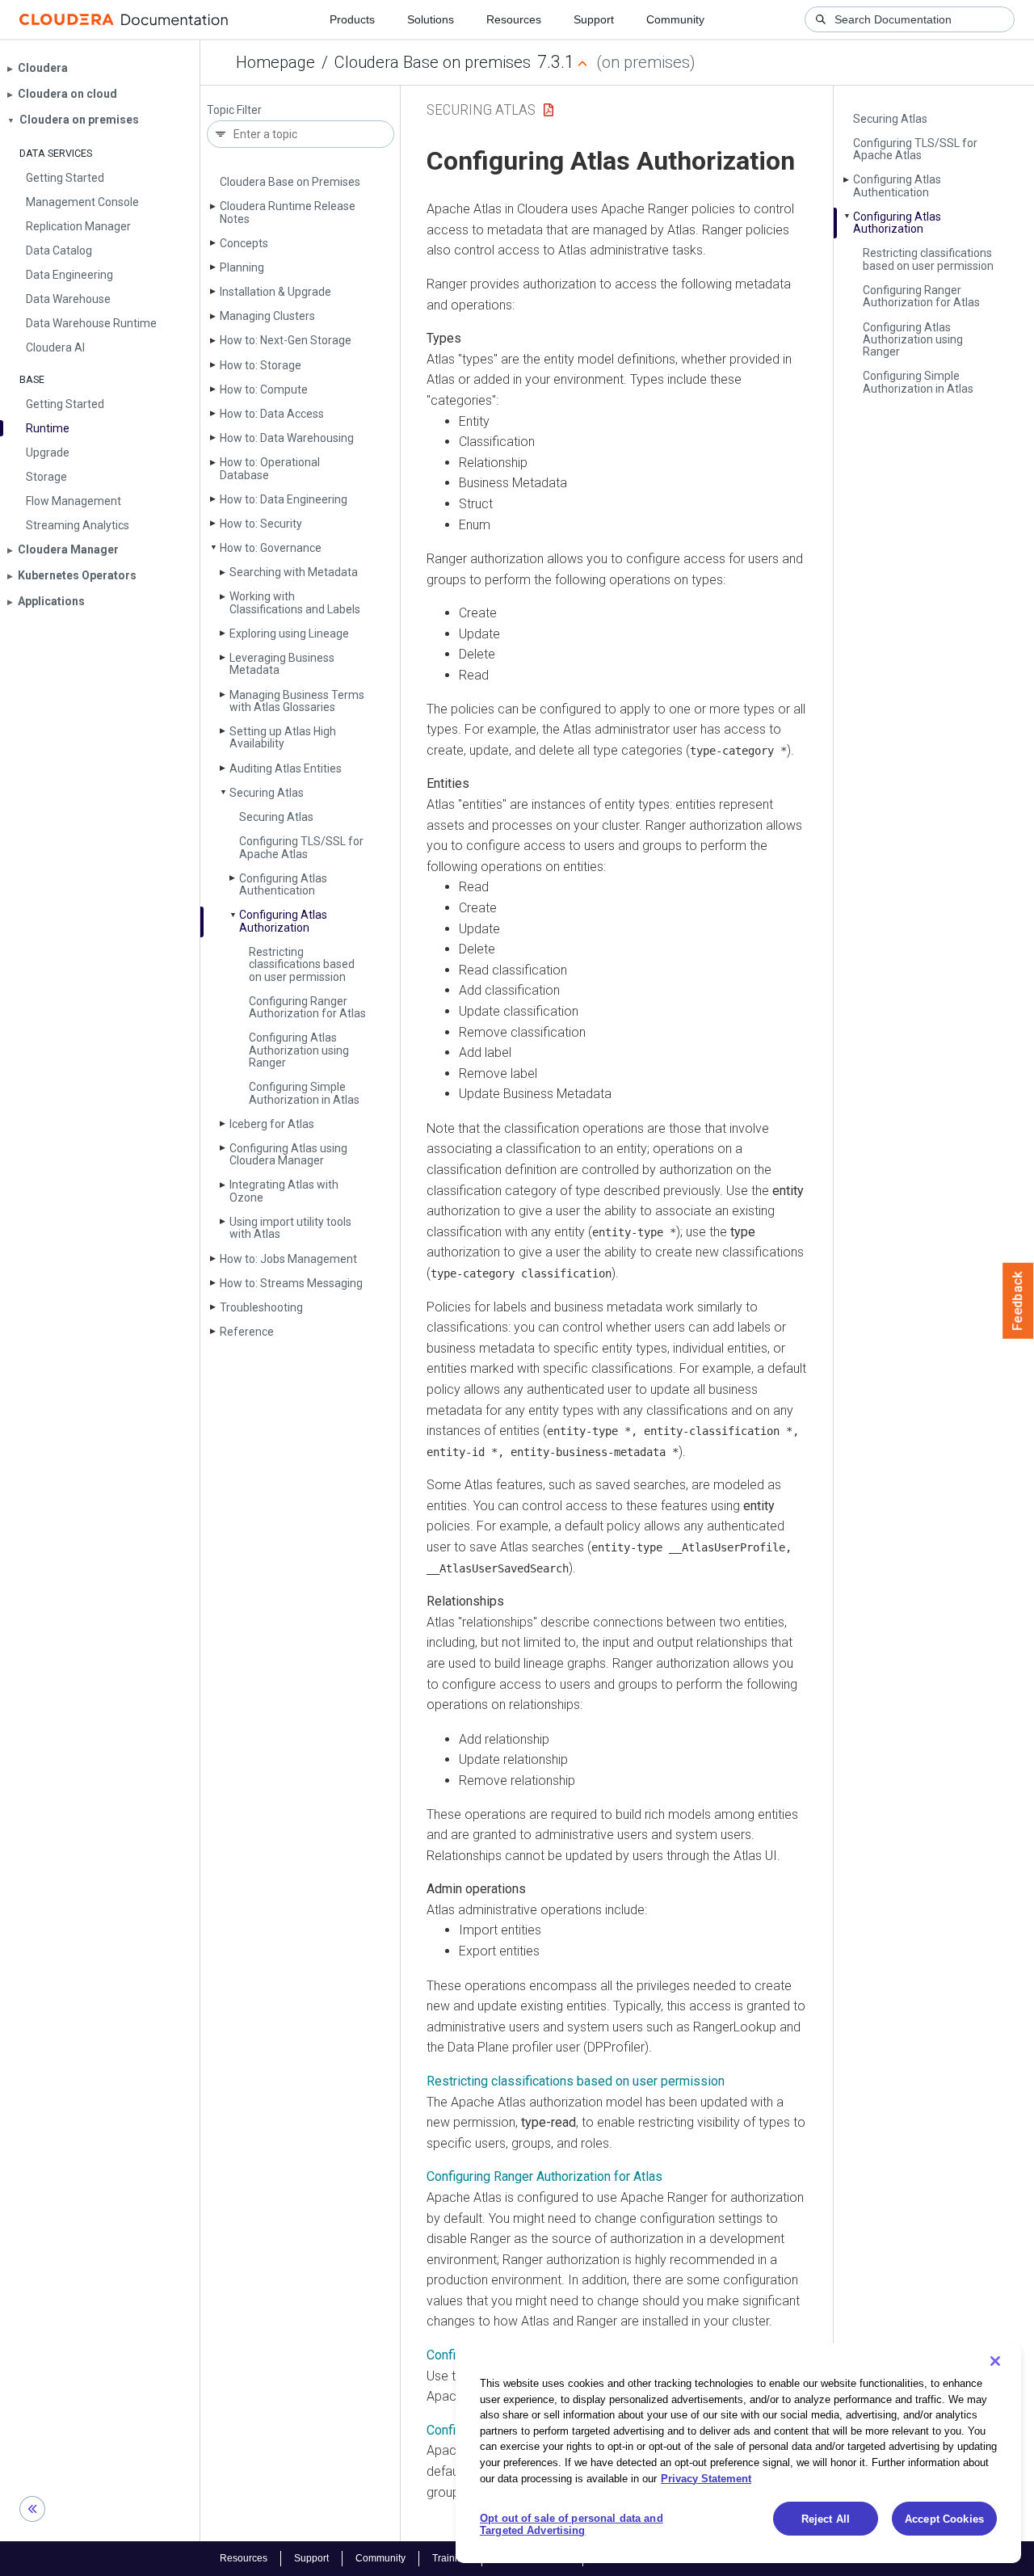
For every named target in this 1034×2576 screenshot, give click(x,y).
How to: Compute (264, 389)
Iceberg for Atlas (272, 1124)
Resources (514, 19)
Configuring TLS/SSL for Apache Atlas (301, 847)
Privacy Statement (706, 2478)
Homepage (275, 62)
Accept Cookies (944, 2519)
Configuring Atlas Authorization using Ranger (299, 1050)
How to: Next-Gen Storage (286, 340)
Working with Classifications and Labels (295, 602)
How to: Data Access (272, 414)
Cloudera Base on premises (433, 62)
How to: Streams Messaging (291, 1283)
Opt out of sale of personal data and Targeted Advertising (572, 2525)
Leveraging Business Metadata (282, 664)
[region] (738, 2453)
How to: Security (261, 524)
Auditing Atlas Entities (286, 768)
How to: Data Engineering (284, 499)
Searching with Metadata (294, 572)
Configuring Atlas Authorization (283, 921)
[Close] (995, 2361)
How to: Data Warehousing (287, 438)
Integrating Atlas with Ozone (284, 1191)
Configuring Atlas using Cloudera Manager (288, 1154)
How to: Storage (261, 365)
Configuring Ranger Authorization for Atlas (307, 1007)
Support (594, 19)
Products (352, 19)
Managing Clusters (267, 316)
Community (675, 19)
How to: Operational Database (270, 468)
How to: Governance (271, 548)
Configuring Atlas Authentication (283, 884)
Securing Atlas (267, 793)
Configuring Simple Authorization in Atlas (304, 1093)
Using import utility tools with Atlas (290, 1228)
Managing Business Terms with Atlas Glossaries (297, 701)
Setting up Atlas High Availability (283, 737)
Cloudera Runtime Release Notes (288, 212)
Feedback (1018, 1301)
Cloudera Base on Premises (290, 182)
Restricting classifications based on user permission (302, 964)
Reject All (826, 2519)
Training (450, 2558)
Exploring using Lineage (289, 633)
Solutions (431, 19)
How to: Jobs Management (288, 1259)
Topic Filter (234, 110)
